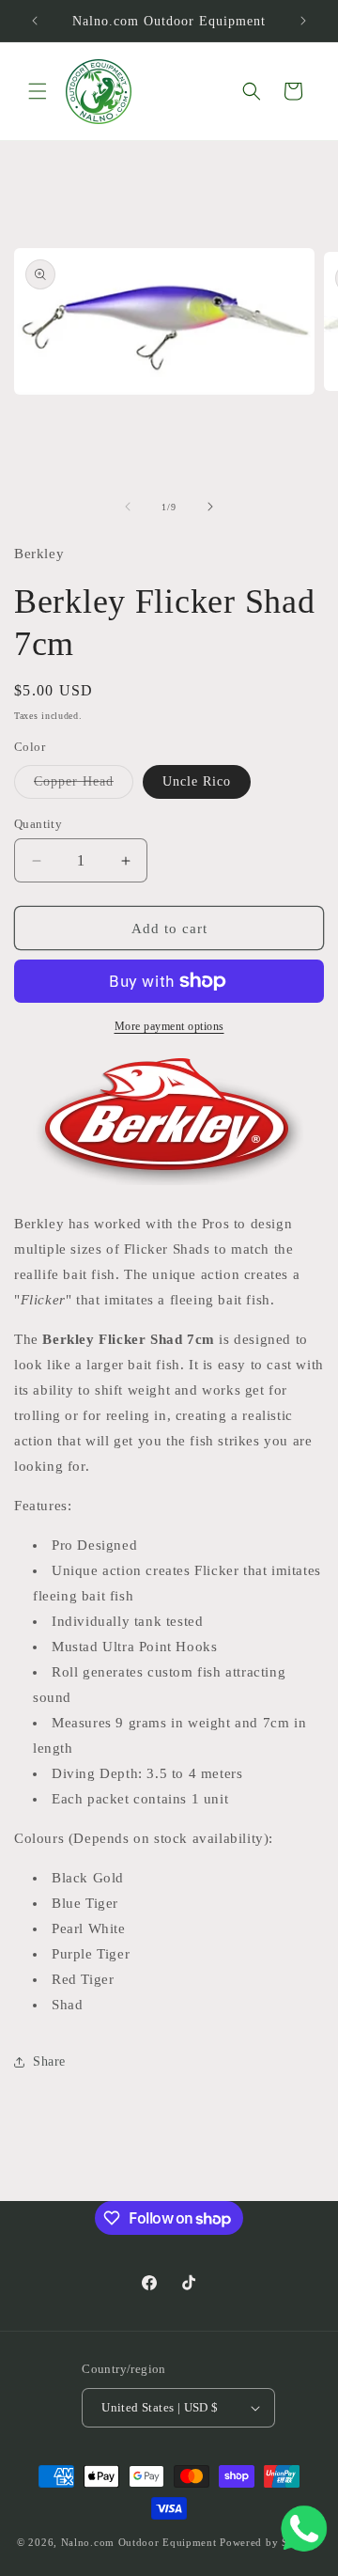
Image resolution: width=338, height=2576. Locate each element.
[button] (38, 91)
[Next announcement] (303, 21)
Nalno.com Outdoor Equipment (139, 2542)
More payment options (169, 1026)
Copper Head (84, 786)
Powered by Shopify (270, 2542)
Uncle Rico (197, 781)
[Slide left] (128, 507)
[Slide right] (210, 507)
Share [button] (49, 2061)
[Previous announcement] (35, 21)
